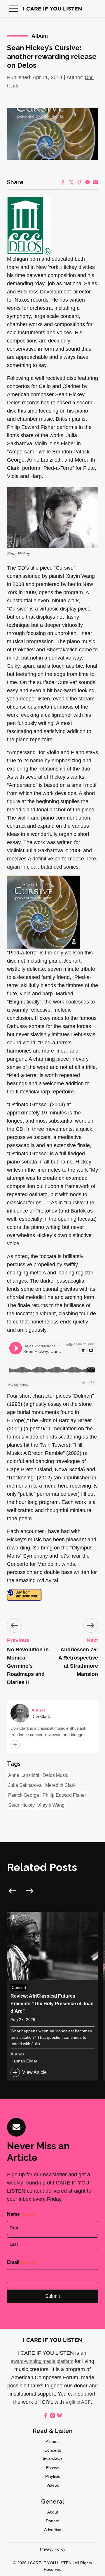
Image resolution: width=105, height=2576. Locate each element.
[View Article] (52, 1996)
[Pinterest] (79, 182)
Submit (52, 2296)
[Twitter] (71, 182)
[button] (13, 9)
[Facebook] (63, 182)
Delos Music (55, 1775)
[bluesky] (60, 2415)
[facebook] (45, 2415)
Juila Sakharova (25, 1785)
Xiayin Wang (51, 1805)
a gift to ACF (78, 2402)
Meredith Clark (60, 1785)
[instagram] (52, 2415)
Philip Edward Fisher (64, 1795)
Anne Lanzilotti (24, 1775)
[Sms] (87, 182)
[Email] (96, 182)
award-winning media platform (42, 2361)
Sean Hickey (21, 1805)
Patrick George (24, 1795)
